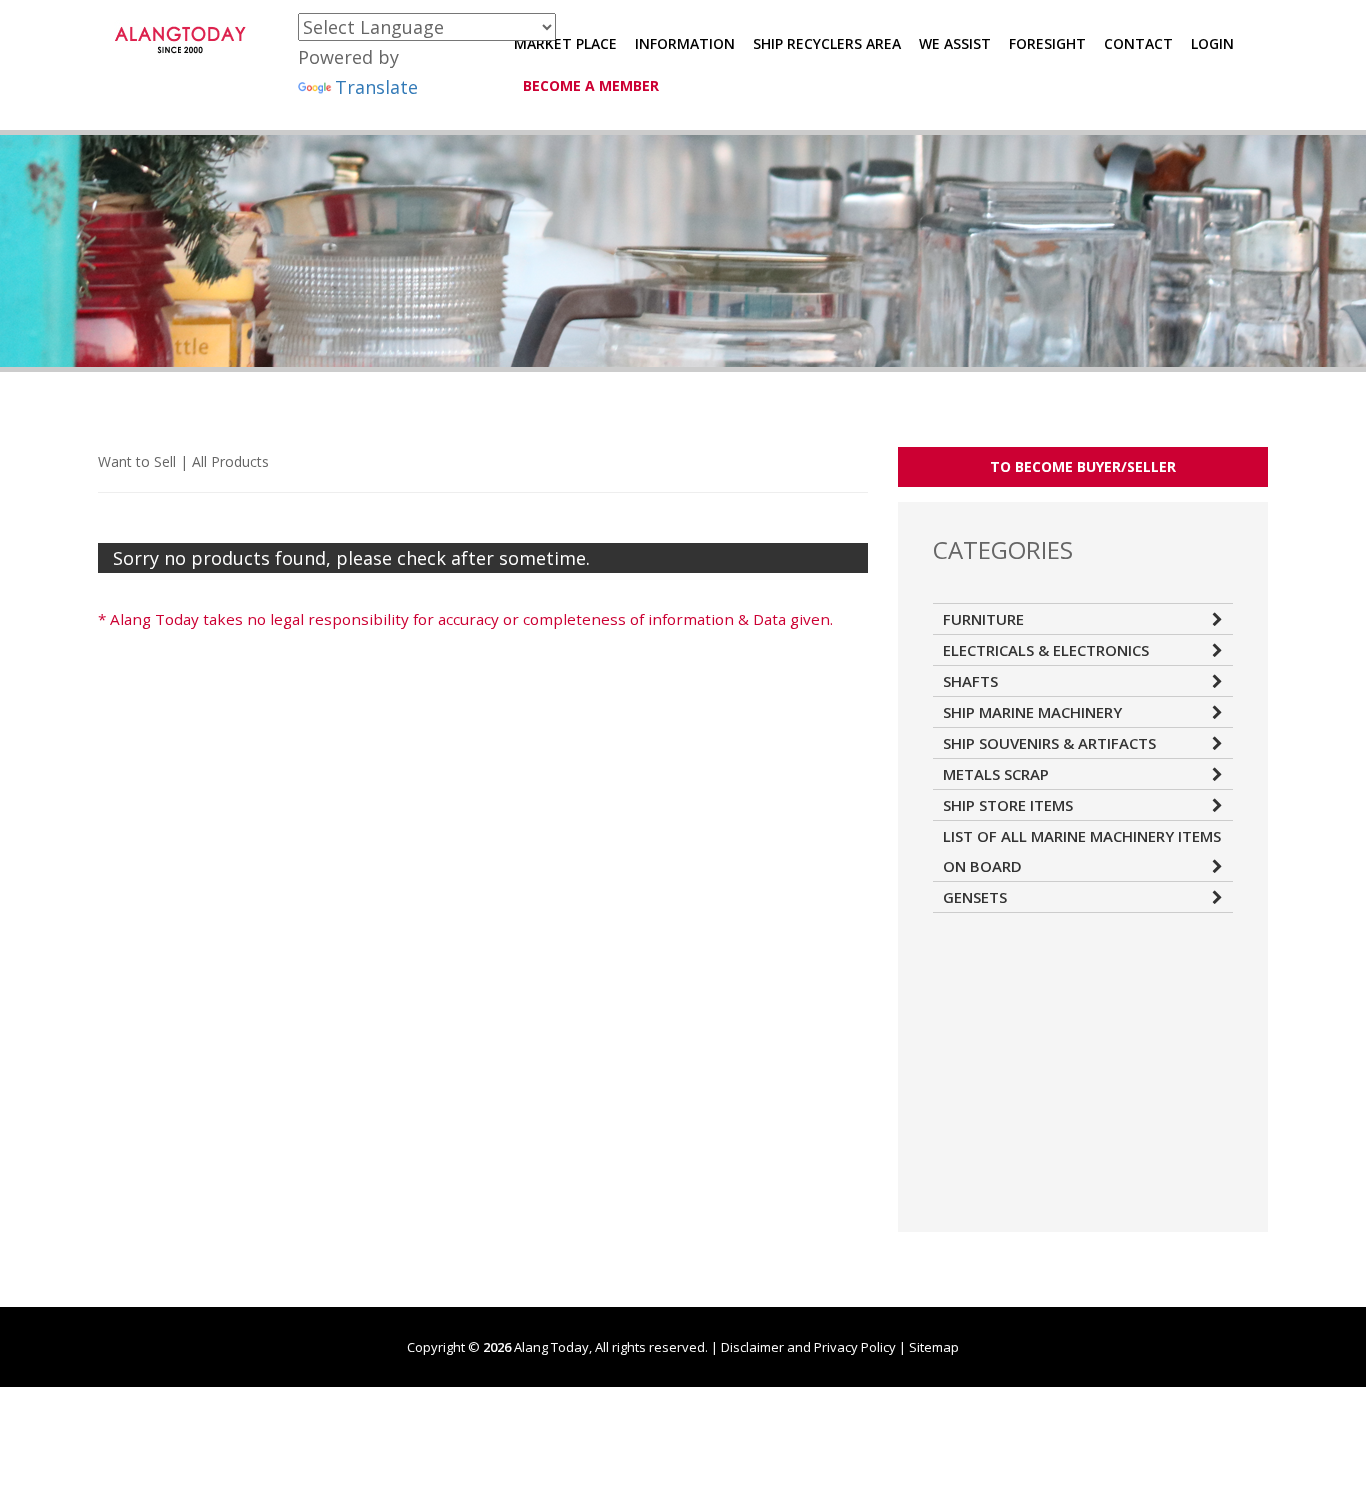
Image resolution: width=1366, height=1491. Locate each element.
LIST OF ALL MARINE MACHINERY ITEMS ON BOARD (1082, 851)
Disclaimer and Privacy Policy (808, 1347)
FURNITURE (983, 619)
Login (1212, 43)
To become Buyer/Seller (1083, 466)
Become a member (591, 85)
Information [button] (685, 43)
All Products (230, 461)
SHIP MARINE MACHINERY (1032, 712)
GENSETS (975, 897)
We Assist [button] (955, 43)
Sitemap (934, 1347)
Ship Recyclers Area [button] (827, 43)
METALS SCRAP (996, 774)
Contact (1138, 43)
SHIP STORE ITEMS (1008, 805)
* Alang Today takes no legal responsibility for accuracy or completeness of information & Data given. (465, 619)
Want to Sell (137, 461)
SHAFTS (970, 681)
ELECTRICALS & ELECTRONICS (1046, 650)
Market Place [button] (565, 43)
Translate (376, 87)
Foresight (1047, 43)
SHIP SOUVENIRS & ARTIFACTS (1049, 743)
